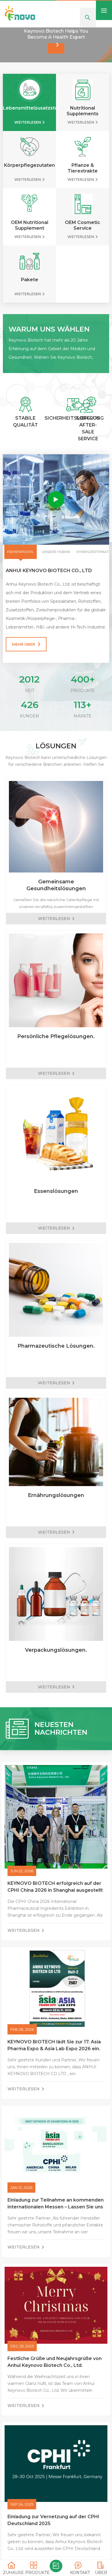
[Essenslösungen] (56, 1153)
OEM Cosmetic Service (83, 244)
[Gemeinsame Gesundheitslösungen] (56, 845)
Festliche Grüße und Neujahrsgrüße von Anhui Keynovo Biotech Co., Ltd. (55, 2380)
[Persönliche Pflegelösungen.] (56, 999)
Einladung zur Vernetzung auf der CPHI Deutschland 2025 (53, 2538)
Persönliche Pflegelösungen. (56, 1055)
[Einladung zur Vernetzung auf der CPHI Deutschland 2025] (56, 2482)
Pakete (30, 298)
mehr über (24, 663)
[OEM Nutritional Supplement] (30, 222)
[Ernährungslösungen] (56, 1460)
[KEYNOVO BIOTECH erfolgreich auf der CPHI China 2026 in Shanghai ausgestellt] (56, 1835)
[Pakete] (30, 279)
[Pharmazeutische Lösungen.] (56, 1308)
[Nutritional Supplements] (83, 108)
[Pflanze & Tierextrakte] (83, 165)
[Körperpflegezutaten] (30, 165)
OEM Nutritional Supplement (30, 244)
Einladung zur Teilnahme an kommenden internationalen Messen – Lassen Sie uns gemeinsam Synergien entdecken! (56, 2222)
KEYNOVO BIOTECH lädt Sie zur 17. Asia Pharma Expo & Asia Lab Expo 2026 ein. (54, 2064)
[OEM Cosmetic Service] (83, 222)
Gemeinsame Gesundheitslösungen (56, 903)
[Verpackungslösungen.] (56, 1612)
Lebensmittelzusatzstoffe (29, 126)
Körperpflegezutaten (29, 184)
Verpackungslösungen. (56, 1668)
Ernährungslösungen (56, 1514)
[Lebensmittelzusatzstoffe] (30, 108)
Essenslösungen (56, 1209)
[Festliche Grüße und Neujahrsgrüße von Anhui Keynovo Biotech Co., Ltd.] (56, 2324)
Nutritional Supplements (83, 129)
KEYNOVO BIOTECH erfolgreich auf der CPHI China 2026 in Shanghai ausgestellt (55, 1905)
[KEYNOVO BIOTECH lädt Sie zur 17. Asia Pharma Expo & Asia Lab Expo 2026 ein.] (56, 2007)
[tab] (21, 570)
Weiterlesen (28, 141)
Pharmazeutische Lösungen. (56, 1364)
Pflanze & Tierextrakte (83, 186)
